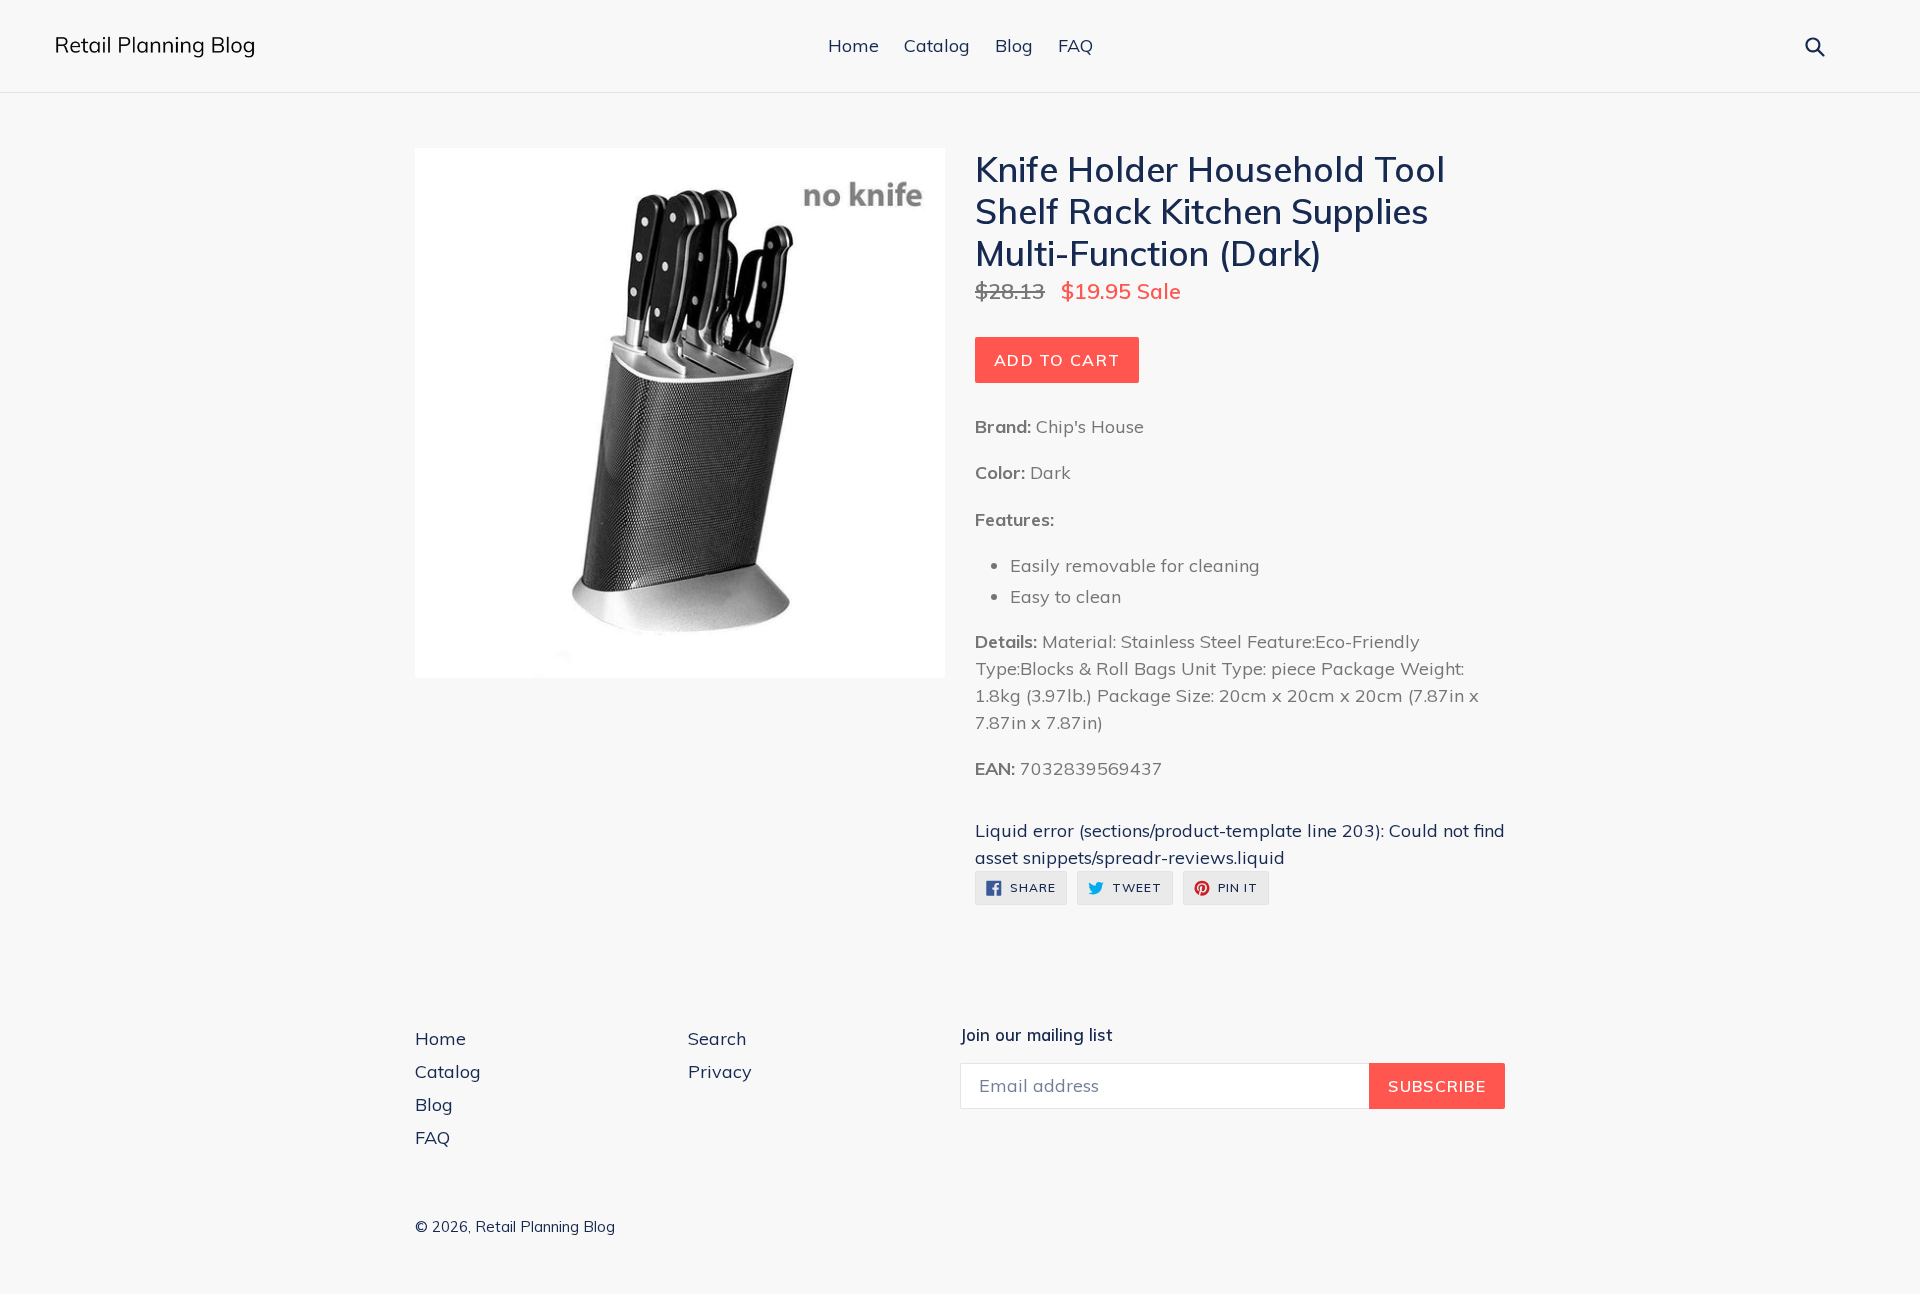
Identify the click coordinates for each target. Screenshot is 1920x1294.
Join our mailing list (1036, 1035)
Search (717, 1038)
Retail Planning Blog (545, 1226)
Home (853, 45)
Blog (1014, 45)
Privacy (720, 1071)
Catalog (937, 45)
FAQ (1075, 45)
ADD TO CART (1057, 360)
